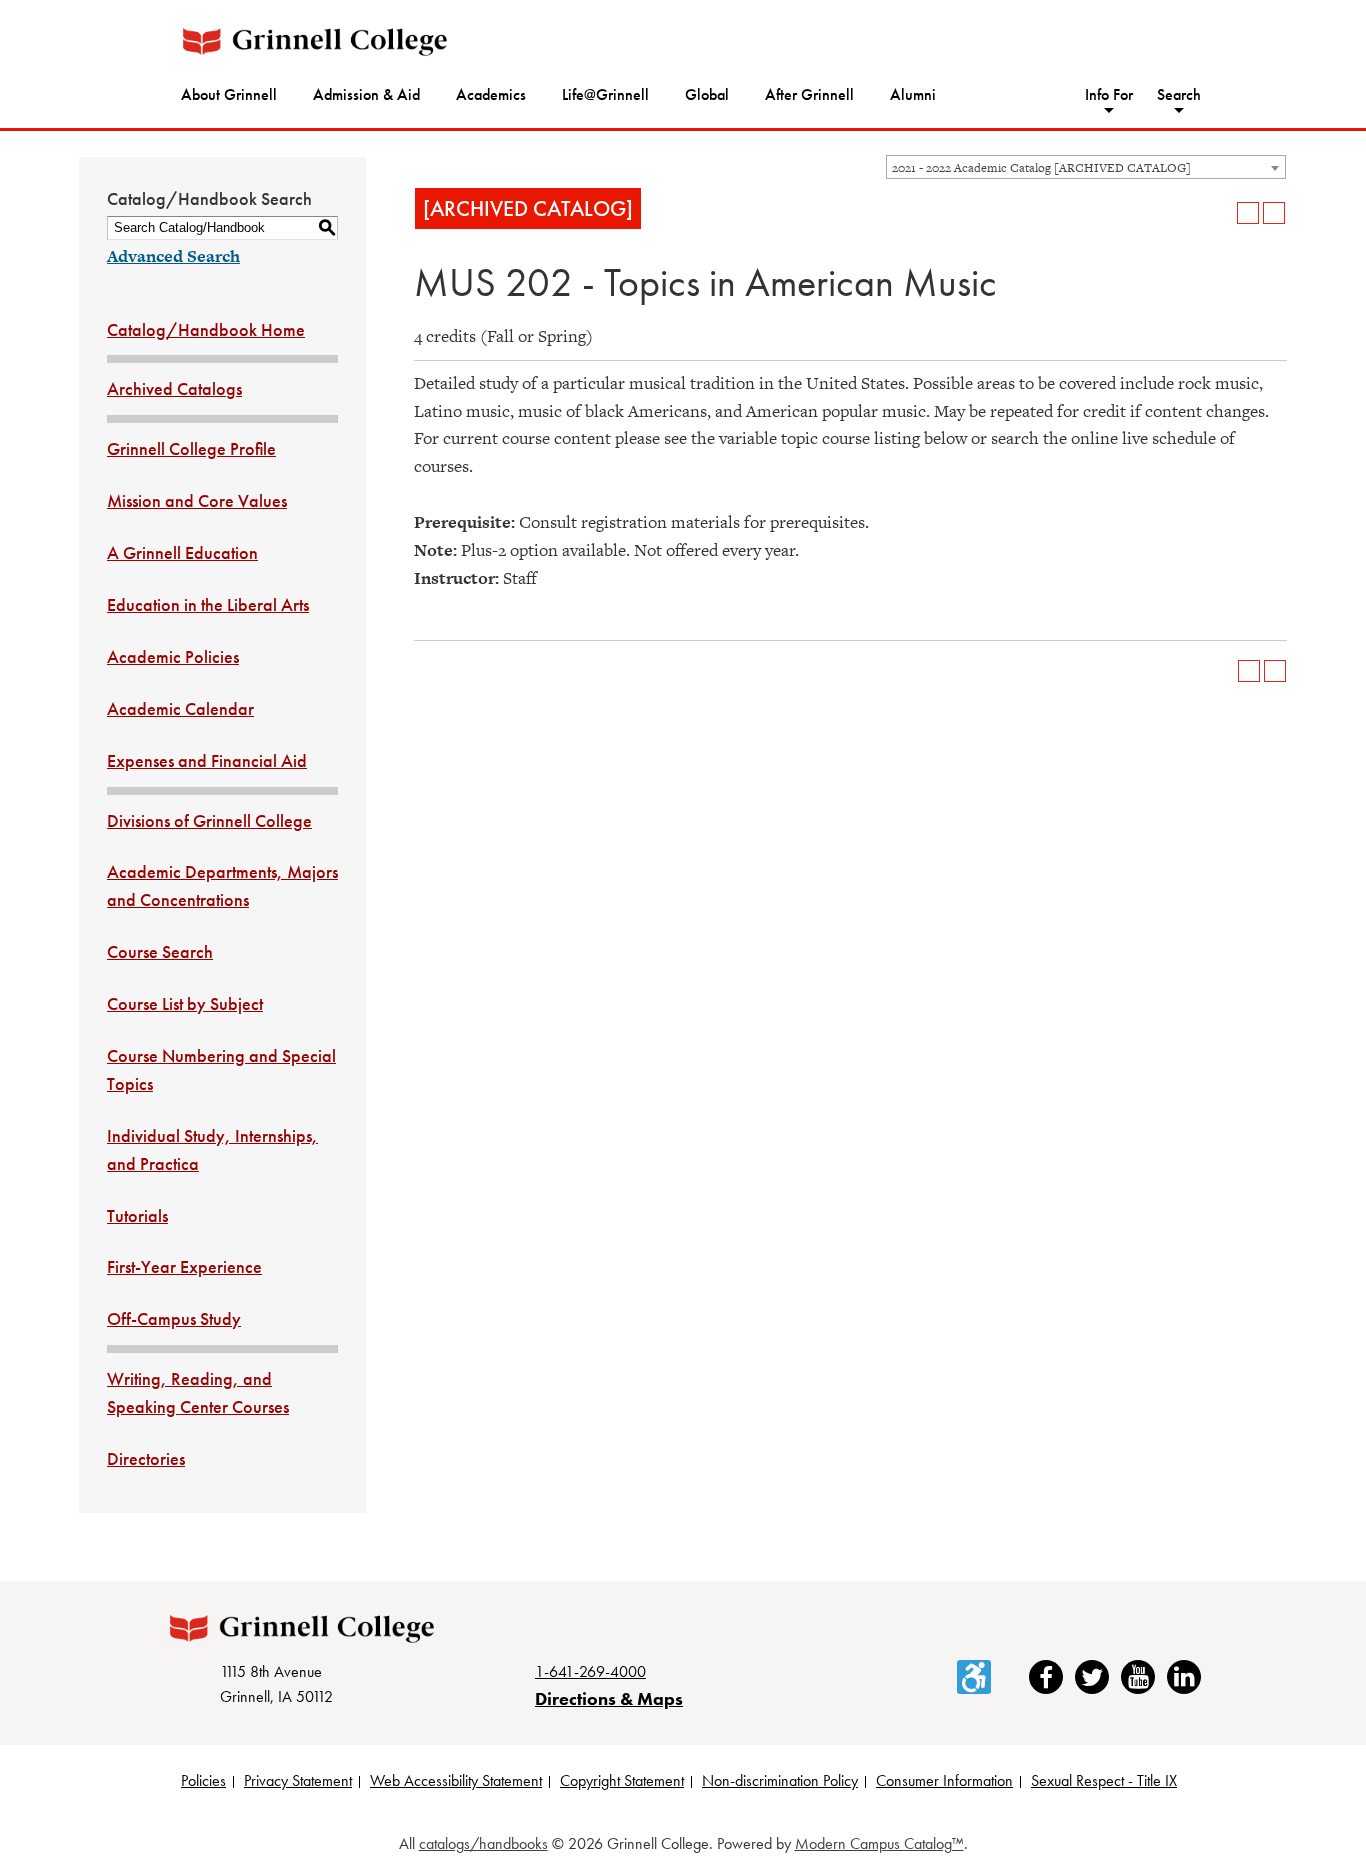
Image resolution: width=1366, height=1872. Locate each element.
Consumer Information (944, 1780)
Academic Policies (173, 656)
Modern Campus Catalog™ (879, 1843)
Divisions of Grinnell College (209, 820)
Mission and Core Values (197, 500)
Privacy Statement (298, 1780)
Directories (146, 1458)
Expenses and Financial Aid (207, 760)
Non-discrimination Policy (780, 1780)
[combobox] (1086, 167)
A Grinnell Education (182, 552)
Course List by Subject (185, 1003)
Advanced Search (173, 256)
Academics (491, 94)
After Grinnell (809, 94)
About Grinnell (229, 94)
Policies (203, 1780)
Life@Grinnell (605, 94)
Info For (1109, 94)
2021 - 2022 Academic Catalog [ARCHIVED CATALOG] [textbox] (1041, 168)
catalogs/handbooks (483, 1843)
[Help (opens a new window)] (1274, 213)
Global (707, 94)
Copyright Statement (622, 1780)
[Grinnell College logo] (315, 41)
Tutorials (137, 1215)
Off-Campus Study (174, 1318)
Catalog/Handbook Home (206, 329)
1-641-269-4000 (590, 1671)
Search (1179, 94)
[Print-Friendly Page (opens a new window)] (1248, 213)
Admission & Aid (366, 94)
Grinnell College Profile (191, 448)
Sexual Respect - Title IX (1104, 1780)
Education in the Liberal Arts (208, 604)
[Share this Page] (1222, 213)
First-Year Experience (184, 1266)
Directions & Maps (609, 1698)
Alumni (913, 94)
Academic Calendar (180, 708)
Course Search (160, 951)
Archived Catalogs (174, 388)
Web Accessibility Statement (456, 1780)
